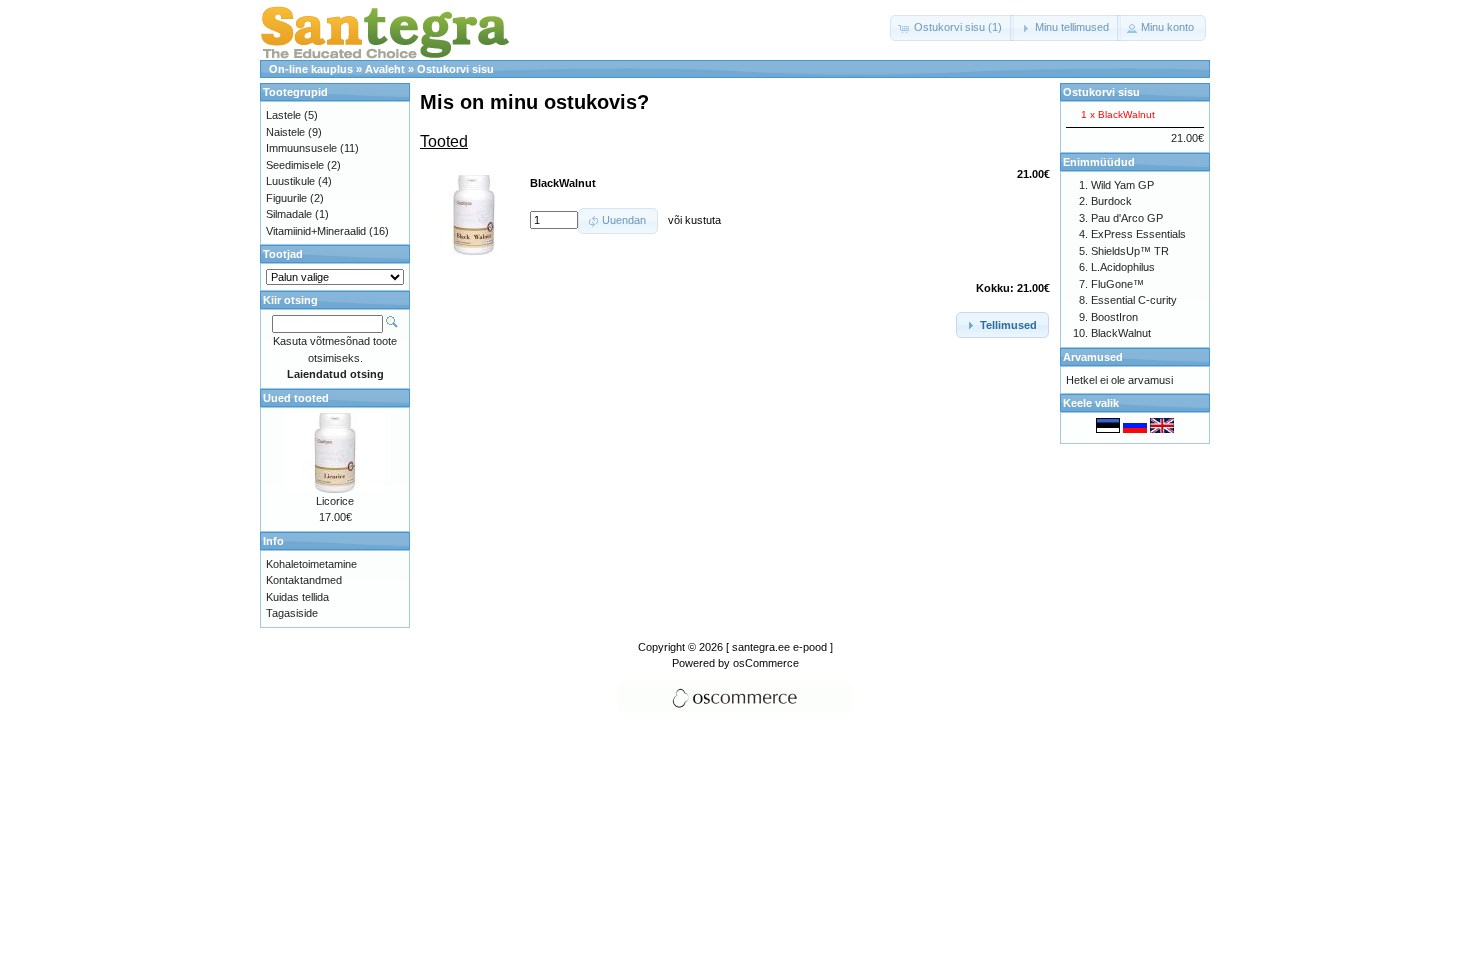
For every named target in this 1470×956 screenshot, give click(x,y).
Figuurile (286, 198)
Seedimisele (295, 165)
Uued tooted (296, 398)
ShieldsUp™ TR (1130, 251)
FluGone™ (1117, 284)
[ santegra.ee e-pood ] (779, 647)
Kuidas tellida (297, 597)
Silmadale (289, 214)
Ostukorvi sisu (455, 69)
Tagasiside (292, 613)
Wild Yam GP (1122, 185)
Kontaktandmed (304, 580)
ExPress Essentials (1138, 234)
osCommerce (766, 663)
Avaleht (385, 69)
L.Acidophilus (1123, 267)
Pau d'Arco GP (1127, 218)
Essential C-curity (1134, 300)
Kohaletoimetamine (311, 564)
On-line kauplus (311, 69)
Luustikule (290, 181)
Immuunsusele (301, 148)
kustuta (703, 220)
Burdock (1111, 201)
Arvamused (1093, 357)
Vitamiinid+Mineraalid (316, 231)
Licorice (335, 501)
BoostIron (1114, 317)
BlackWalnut (1121, 333)
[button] (952, 28)
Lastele (283, 115)
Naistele (285, 132)
